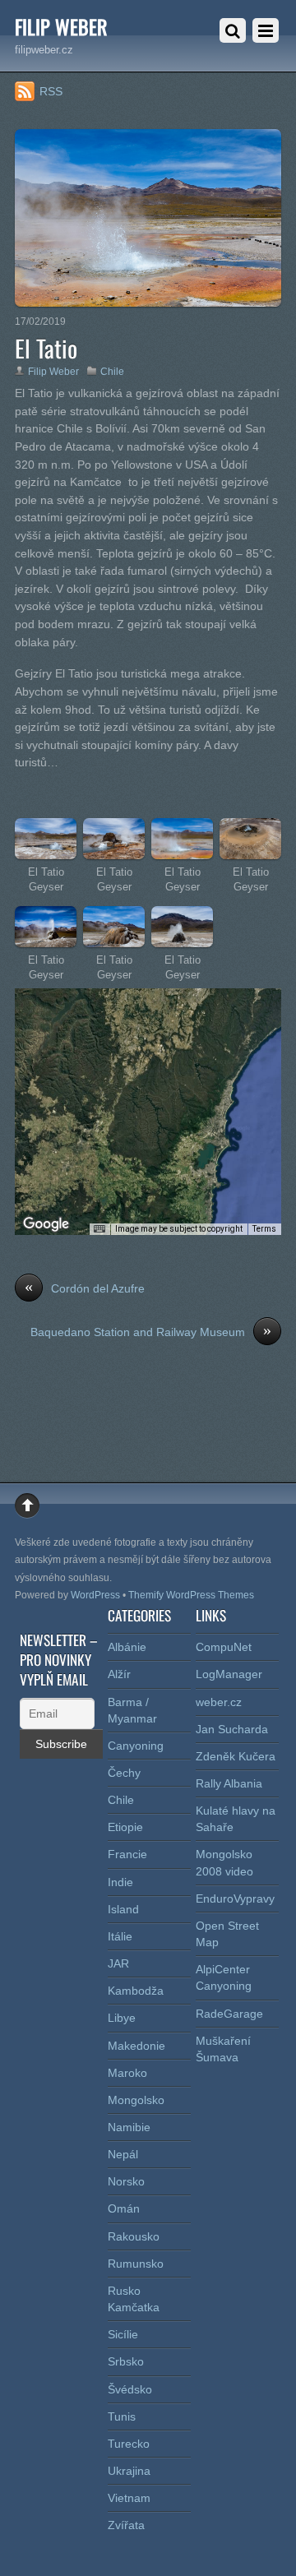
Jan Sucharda (232, 1729)
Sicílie (123, 2334)
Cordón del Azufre (85, 1288)
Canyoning (136, 1746)
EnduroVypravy (235, 1898)
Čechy (124, 1773)
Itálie (120, 1936)
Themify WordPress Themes (191, 1595)
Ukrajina (129, 2471)
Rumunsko (136, 2264)
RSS (51, 91)
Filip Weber (53, 372)
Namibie (129, 2127)
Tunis (122, 2416)
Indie (120, 1882)
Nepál (123, 2154)
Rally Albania (229, 1783)
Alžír (119, 1674)
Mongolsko (136, 2100)
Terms (264, 1229)
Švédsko (130, 2389)
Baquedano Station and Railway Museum (151, 1331)
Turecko (129, 2444)
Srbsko (126, 2361)
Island (123, 1909)
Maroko (127, 2073)
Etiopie (125, 1827)
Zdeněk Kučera (236, 1756)
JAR (118, 1963)
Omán (124, 2208)
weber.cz (219, 1702)
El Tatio (46, 348)
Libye (122, 2018)
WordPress (95, 1595)
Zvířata (126, 2525)
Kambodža (136, 1991)
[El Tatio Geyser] (46, 850)
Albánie (127, 1647)
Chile (112, 372)
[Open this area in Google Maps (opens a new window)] (46, 1224)
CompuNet (224, 1647)
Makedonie (136, 2046)
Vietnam (129, 2498)
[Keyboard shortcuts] (99, 1229)
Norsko (126, 2181)
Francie (127, 1854)
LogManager (229, 1674)
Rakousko (134, 2236)
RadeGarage (229, 2014)
